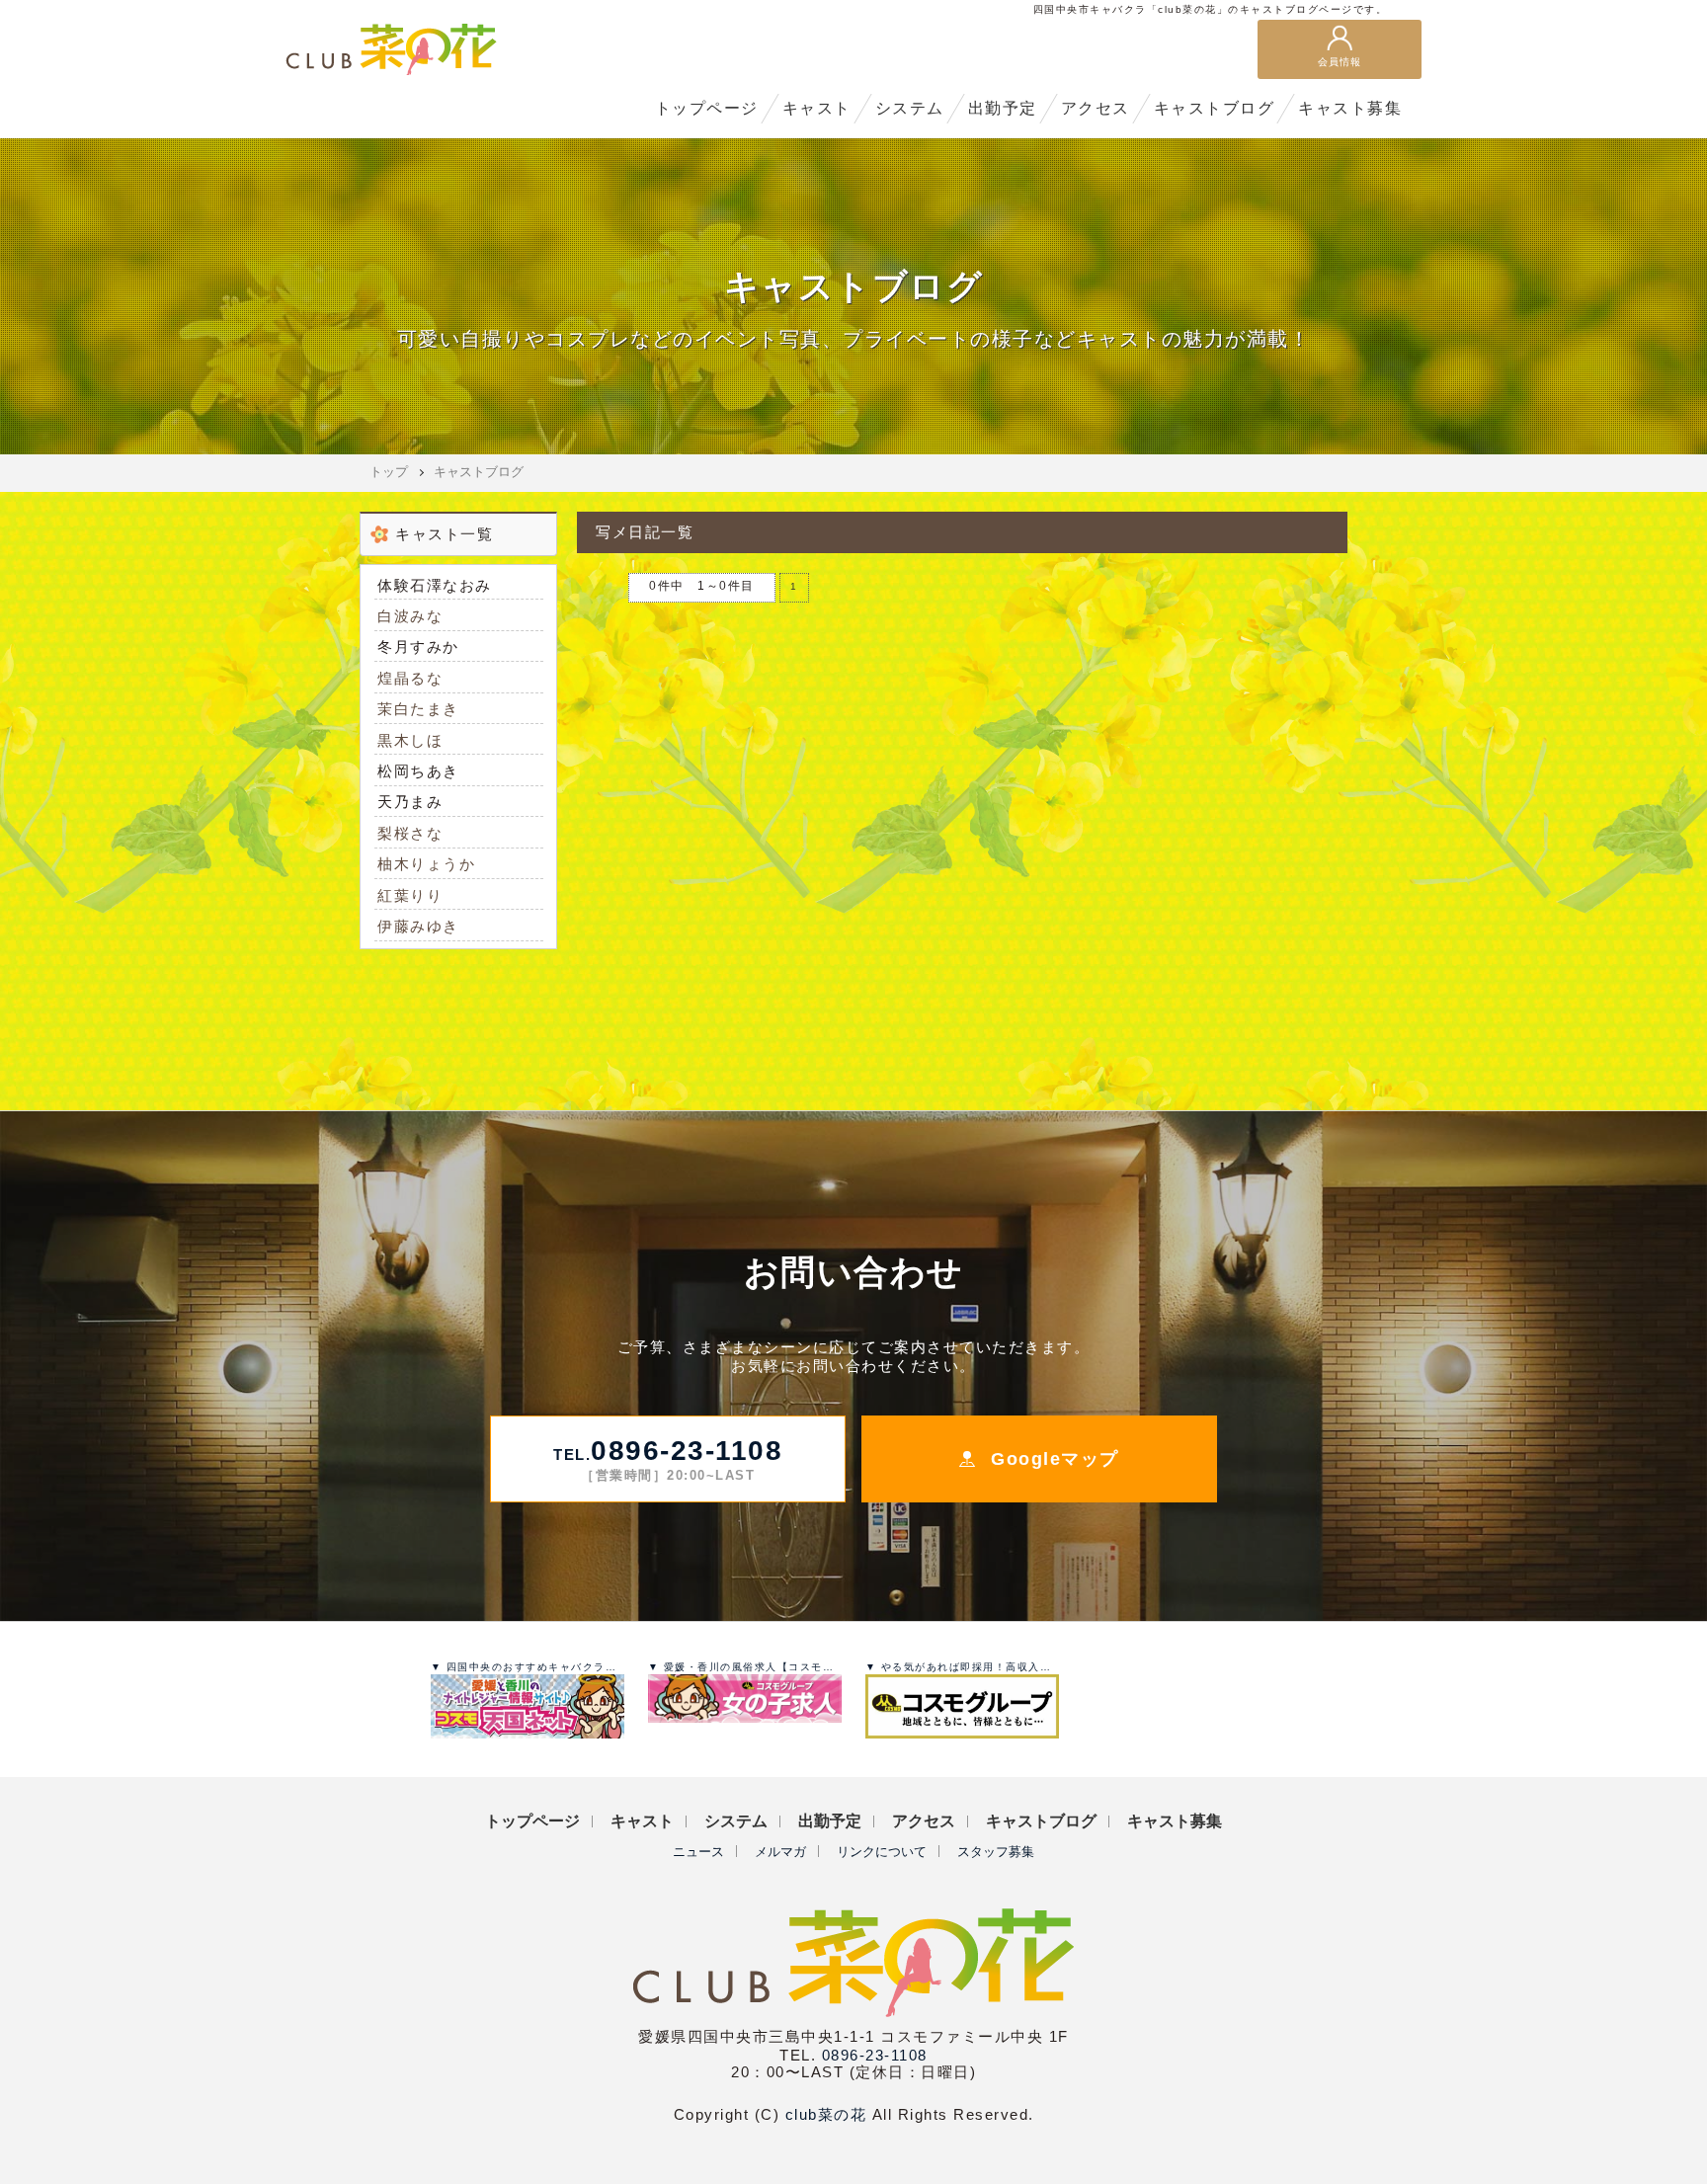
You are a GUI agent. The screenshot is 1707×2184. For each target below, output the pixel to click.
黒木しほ (410, 740)
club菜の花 (826, 2114)
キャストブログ (479, 472)
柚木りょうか (426, 864)
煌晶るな (410, 678)
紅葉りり (410, 895)
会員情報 (1340, 62)
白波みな (410, 616)
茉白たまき (418, 709)
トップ (389, 472)
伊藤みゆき (418, 926)
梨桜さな (410, 833)
